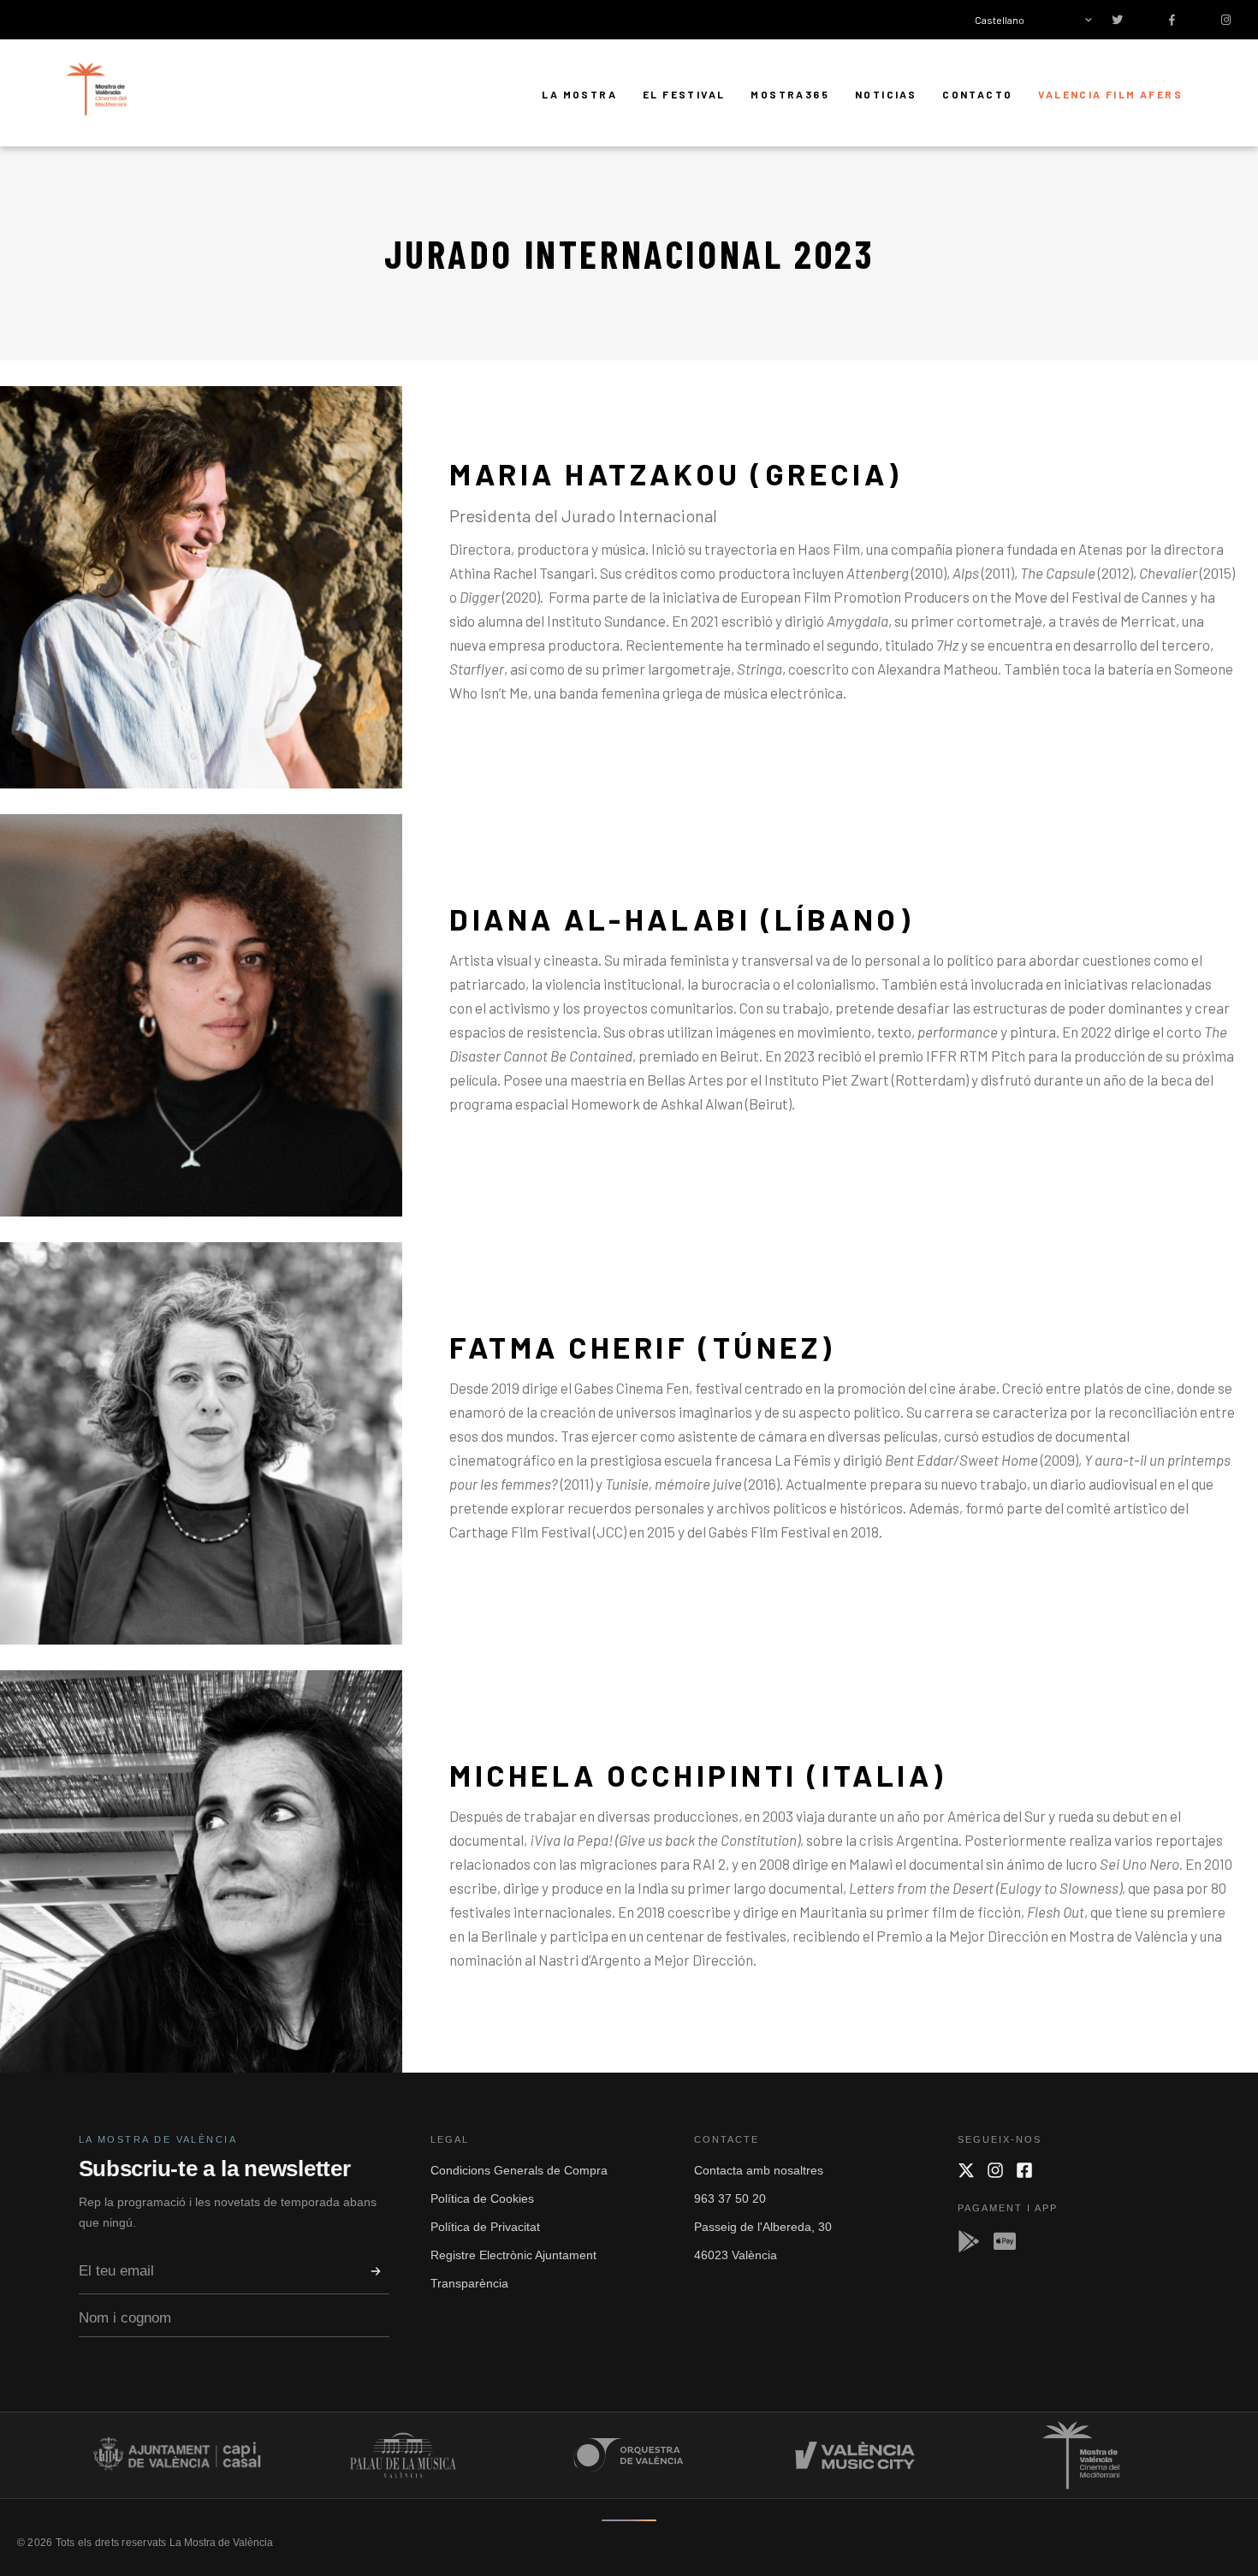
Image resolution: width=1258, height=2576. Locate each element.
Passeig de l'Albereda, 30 (763, 2227)
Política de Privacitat (485, 2227)
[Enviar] (376, 2271)
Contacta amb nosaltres (759, 2170)
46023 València (736, 2255)
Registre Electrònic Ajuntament (513, 2255)
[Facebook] (1024, 2170)
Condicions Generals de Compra (519, 2170)
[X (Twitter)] (966, 2170)
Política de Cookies (482, 2198)
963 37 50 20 (730, 2198)
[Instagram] (995, 2170)
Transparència (469, 2283)
